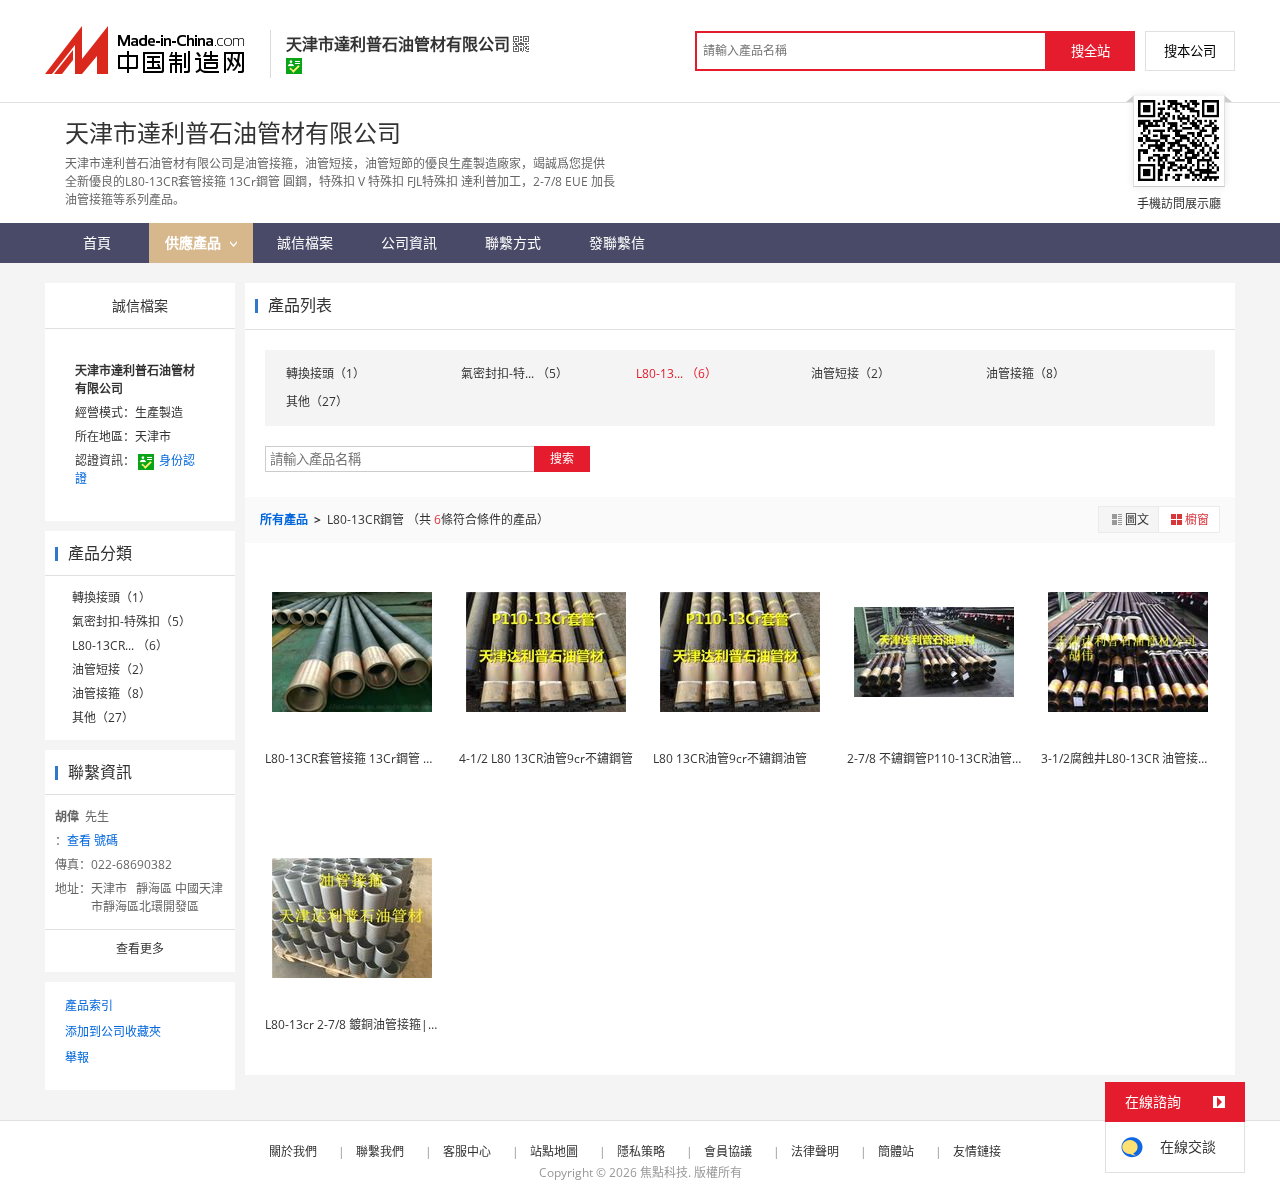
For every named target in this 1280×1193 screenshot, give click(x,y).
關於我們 (293, 1151)
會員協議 (728, 1151)
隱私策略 (641, 1151)
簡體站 (896, 1151)
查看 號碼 (92, 840)
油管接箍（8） (111, 693)
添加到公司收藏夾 (113, 1031)
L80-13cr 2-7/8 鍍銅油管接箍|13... (358, 1024)
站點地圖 (554, 1151)
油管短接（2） (111, 669)
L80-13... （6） (676, 373)
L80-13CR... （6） (120, 645)
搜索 (562, 458)
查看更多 (140, 948)
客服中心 (467, 1151)
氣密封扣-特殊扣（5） (131, 621)
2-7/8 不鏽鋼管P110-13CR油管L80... (944, 758)
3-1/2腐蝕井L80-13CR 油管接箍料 (1131, 758)
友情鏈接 (977, 1151)
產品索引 (89, 1005)
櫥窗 (1197, 519)
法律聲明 (815, 1151)
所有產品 (285, 519)
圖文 (1137, 519)
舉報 (77, 1057)
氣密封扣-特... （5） (514, 373)
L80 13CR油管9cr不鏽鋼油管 (730, 758)
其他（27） (103, 717)
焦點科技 (664, 1172)
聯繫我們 (380, 1151)
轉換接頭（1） (111, 597)
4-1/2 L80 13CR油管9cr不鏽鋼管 (546, 758)
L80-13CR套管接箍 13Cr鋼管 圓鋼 (356, 758)
